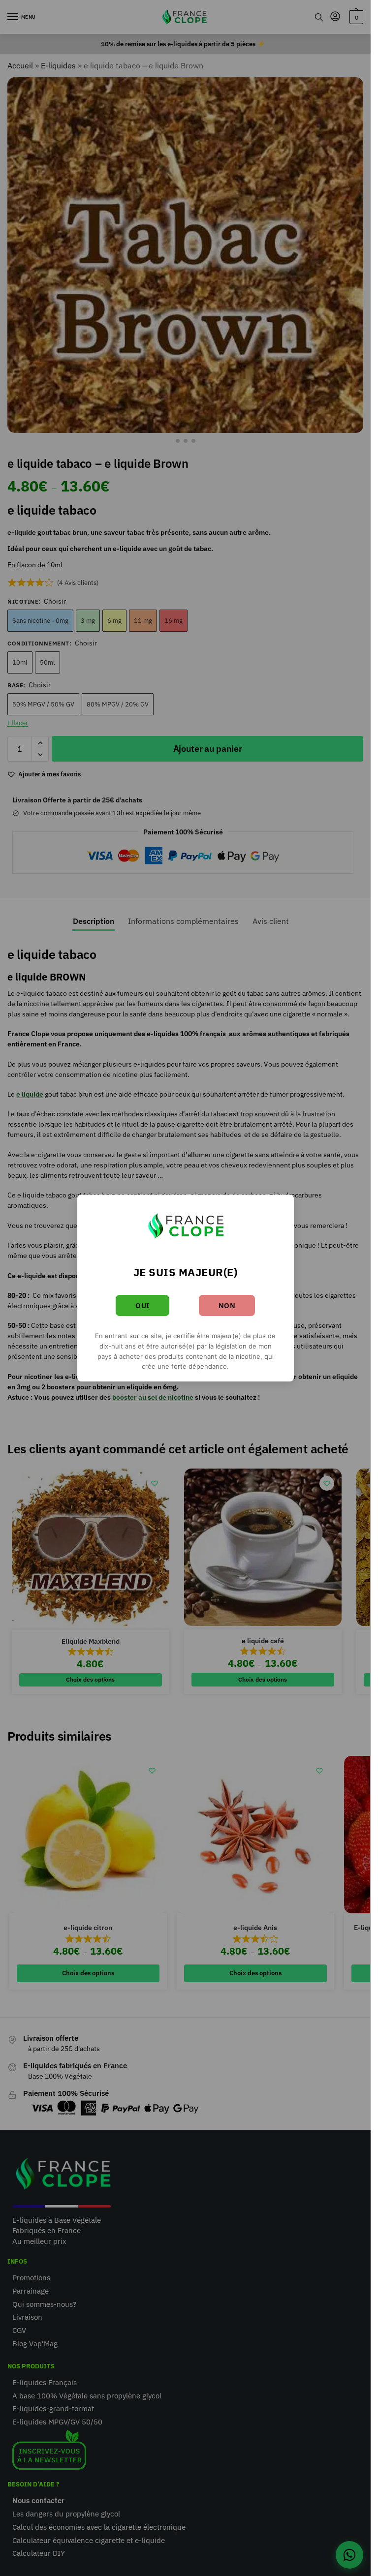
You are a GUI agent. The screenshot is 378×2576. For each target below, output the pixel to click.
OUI (142, 1305)
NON (227, 1305)
